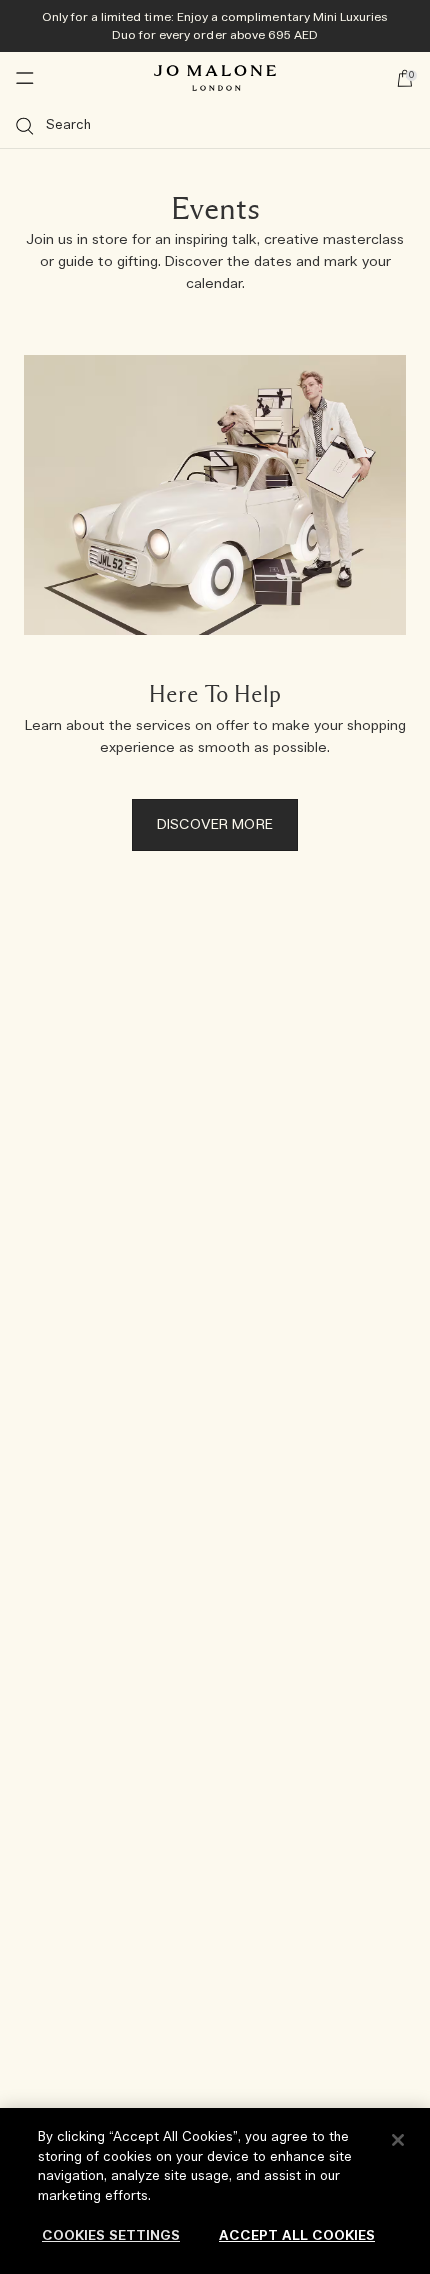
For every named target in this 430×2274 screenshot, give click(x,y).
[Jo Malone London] (215, 78)
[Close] (398, 2140)
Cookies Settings (111, 2236)
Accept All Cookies (297, 2236)
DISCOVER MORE (215, 825)
